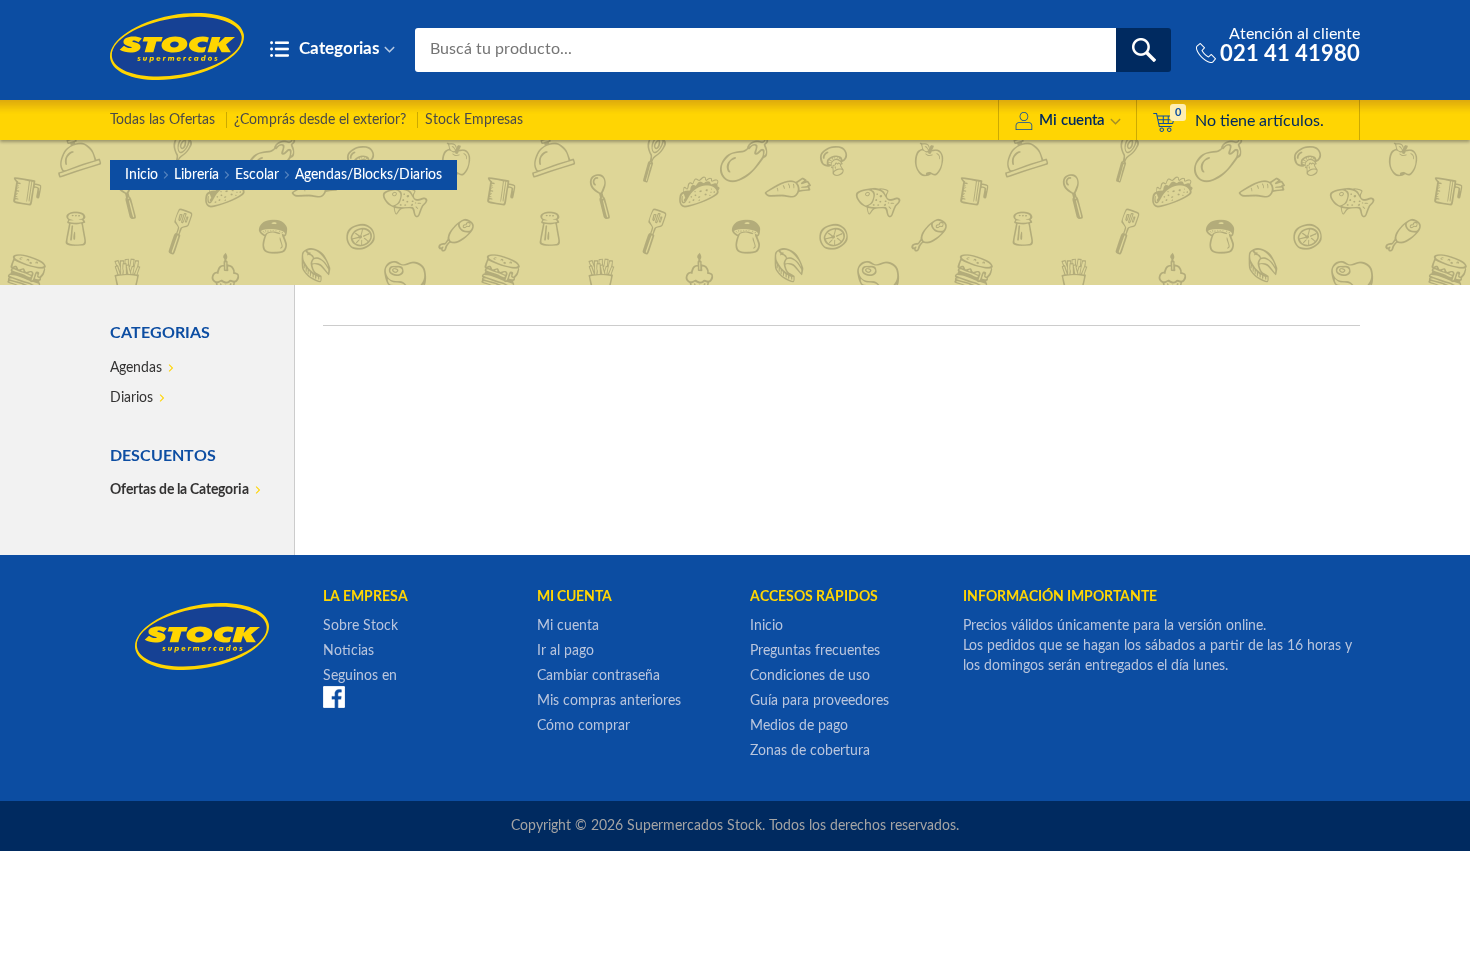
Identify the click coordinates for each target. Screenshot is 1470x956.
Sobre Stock (360, 626)
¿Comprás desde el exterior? (320, 120)
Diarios (131, 398)
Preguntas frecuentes (815, 651)
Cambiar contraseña (598, 676)
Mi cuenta (1072, 120)
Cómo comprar (583, 726)
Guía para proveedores (819, 701)
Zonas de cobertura (810, 751)
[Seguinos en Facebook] (334, 697)
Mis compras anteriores (609, 701)
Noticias (348, 651)
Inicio (141, 175)
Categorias (337, 48)
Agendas (136, 368)
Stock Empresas (474, 120)
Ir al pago (565, 651)
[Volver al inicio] (177, 46)
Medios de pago (799, 726)
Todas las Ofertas (162, 120)
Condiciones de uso (810, 676)
